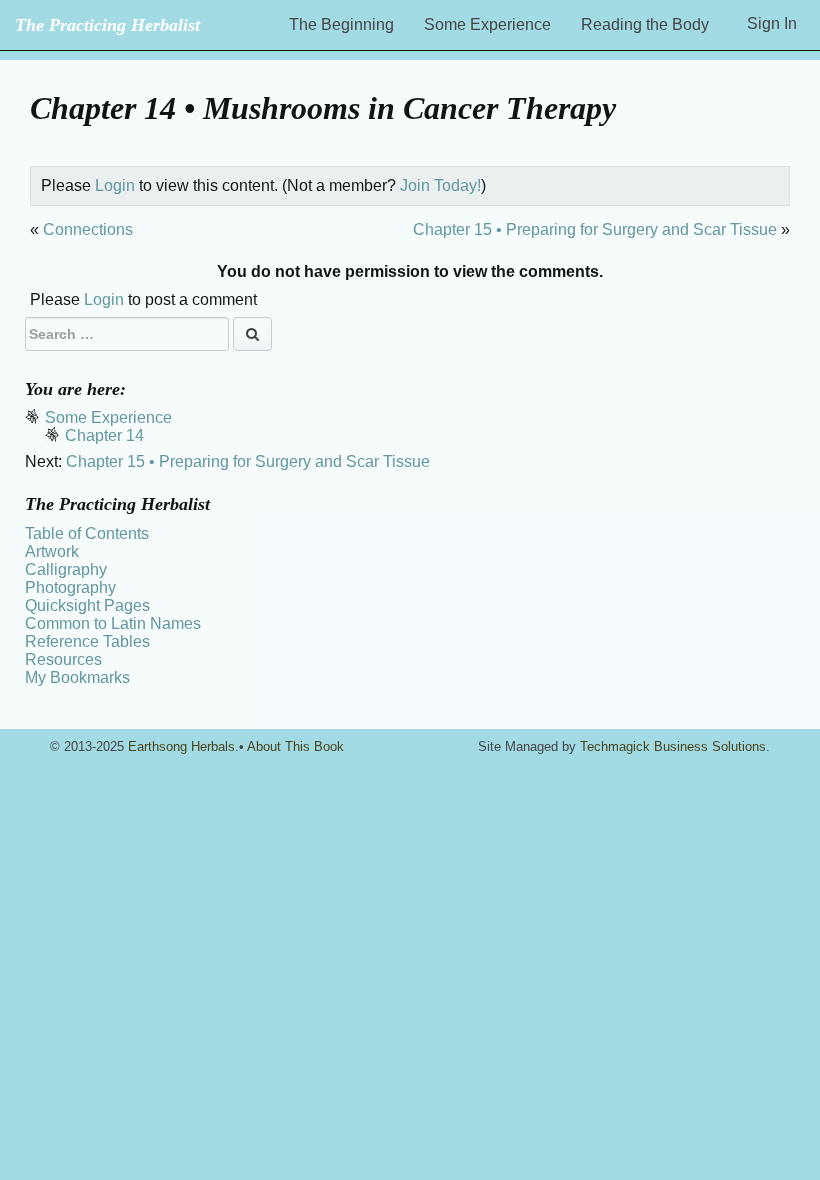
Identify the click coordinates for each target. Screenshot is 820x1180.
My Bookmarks (77, 677)
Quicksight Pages (87, 605)
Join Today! (440, 185)
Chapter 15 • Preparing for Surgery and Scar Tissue (595, 229)
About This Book (295, 746)
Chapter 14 (104, 435)
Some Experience (487, 24)
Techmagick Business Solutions (673, 746)
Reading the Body (645, 24)
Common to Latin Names (113, 623)
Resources (63, 659)
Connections (88, 229)
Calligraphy (66, 569)
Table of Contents (87, 533)
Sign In (772, 23)
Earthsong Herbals (181, 746)
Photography (70, 587)
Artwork (52, 551)
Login (115, 185)
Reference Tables (87, 641)
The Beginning (341, 24)
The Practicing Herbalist (107, 25)
